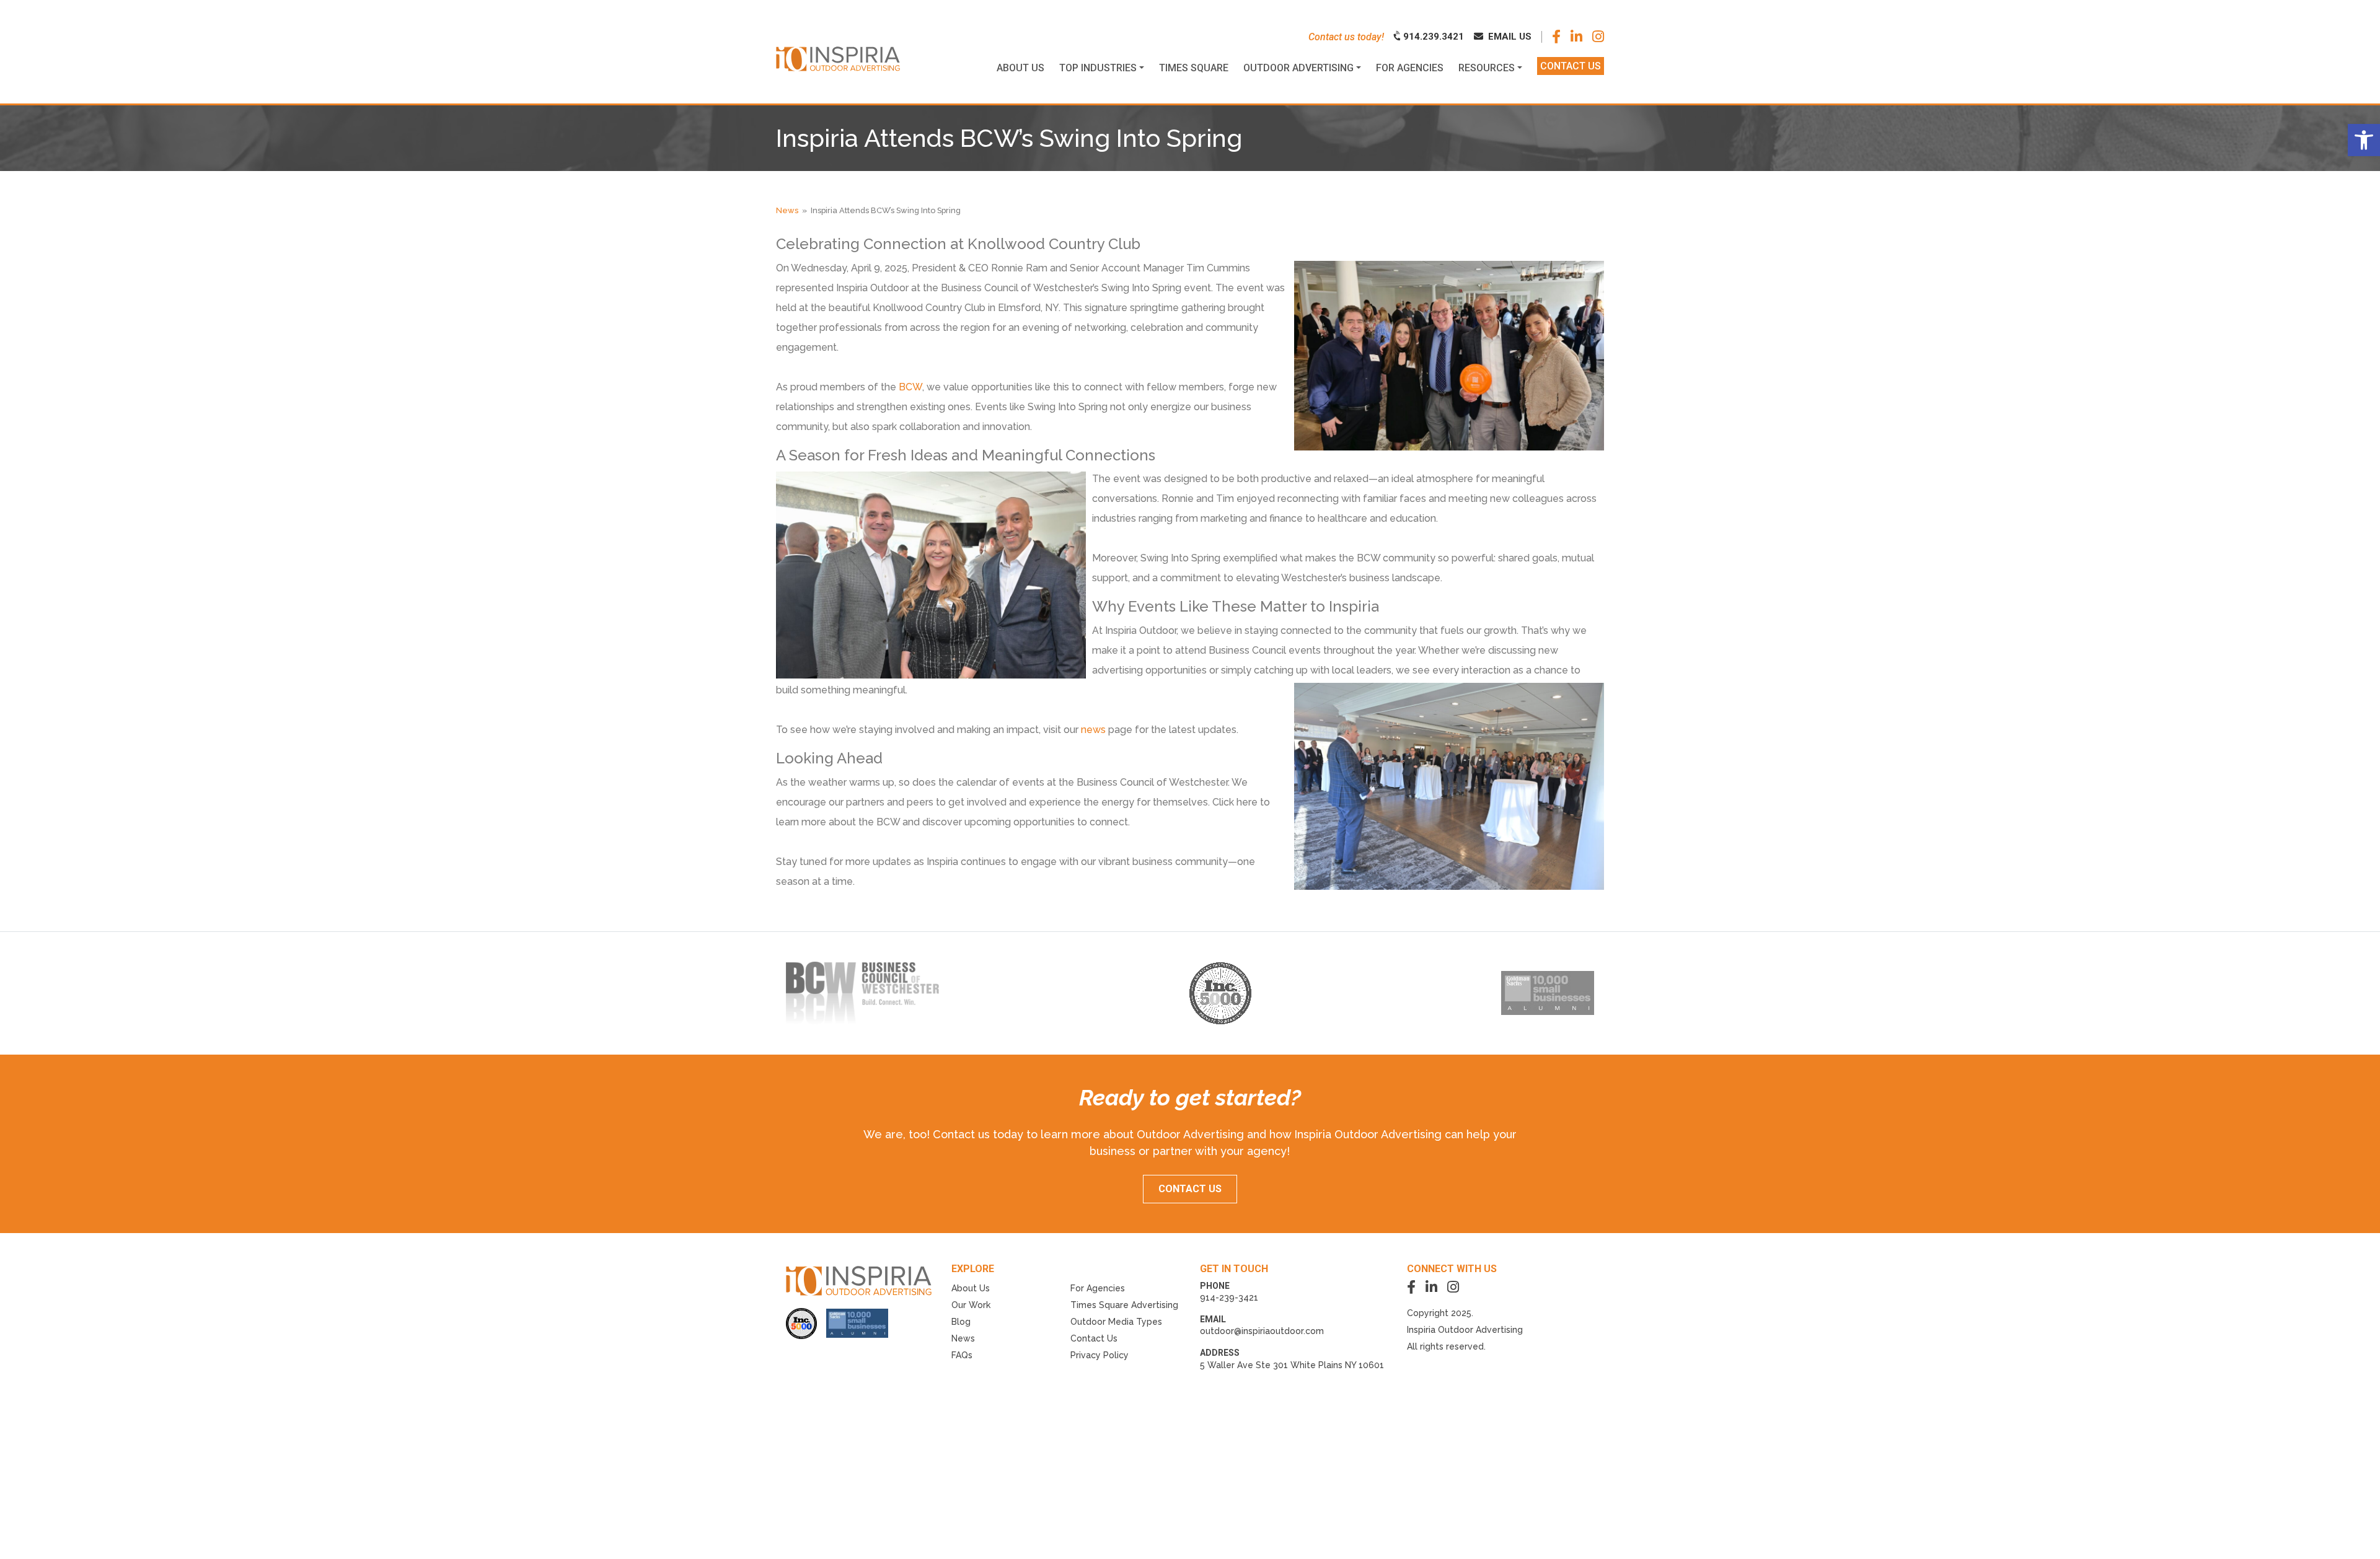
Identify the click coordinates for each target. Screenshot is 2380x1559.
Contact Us (1094, 1338)
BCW (909, 387)
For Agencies (1098, 1288)
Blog (961, 1322)
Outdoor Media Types (1116, 1322)
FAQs (962, 1355)
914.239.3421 (1432, 37)
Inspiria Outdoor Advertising (1465, 1330)
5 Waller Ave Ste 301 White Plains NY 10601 (1292, 1365)
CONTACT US (1190, 1189)
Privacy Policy (1100, 1355)
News (787, 210)
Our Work (971, 1305)
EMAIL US (1509, 37)
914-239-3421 (1229, 1298)
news (1093, 730)
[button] (2364, 140)
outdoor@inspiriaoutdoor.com (1262, 1331)
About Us (971, 1288)
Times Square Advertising (1124, 1305)
